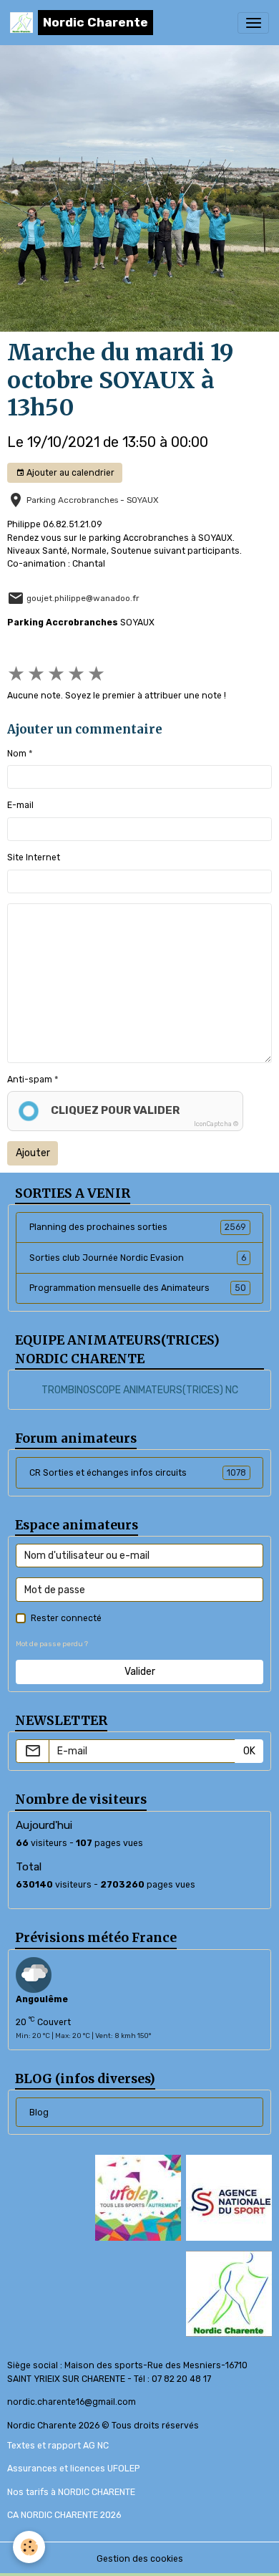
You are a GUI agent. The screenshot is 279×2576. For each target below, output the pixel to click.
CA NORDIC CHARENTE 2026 (64, 2515)
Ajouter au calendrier (69, 473)
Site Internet (34, 857)
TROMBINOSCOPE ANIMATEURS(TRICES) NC (140, 1390)
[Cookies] (29, 2547)
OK (249, 1751)
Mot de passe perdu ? (52, 1644)
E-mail (20, 805)
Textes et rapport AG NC (58, 2446)
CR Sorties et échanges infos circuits (138, 1473)
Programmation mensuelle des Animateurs (138, 1288)
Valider (140, 1672)
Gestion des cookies (140, 2559)
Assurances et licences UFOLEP (73, 2469)
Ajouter (33, 1153)
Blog (39, 2113)
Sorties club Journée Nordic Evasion (138, 1258)
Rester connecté (66, 1618)
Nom (17, 754)
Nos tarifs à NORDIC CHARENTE (71, 2492)
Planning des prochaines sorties (138, 1227)
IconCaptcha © (216, 1124)
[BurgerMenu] (253, 23)
